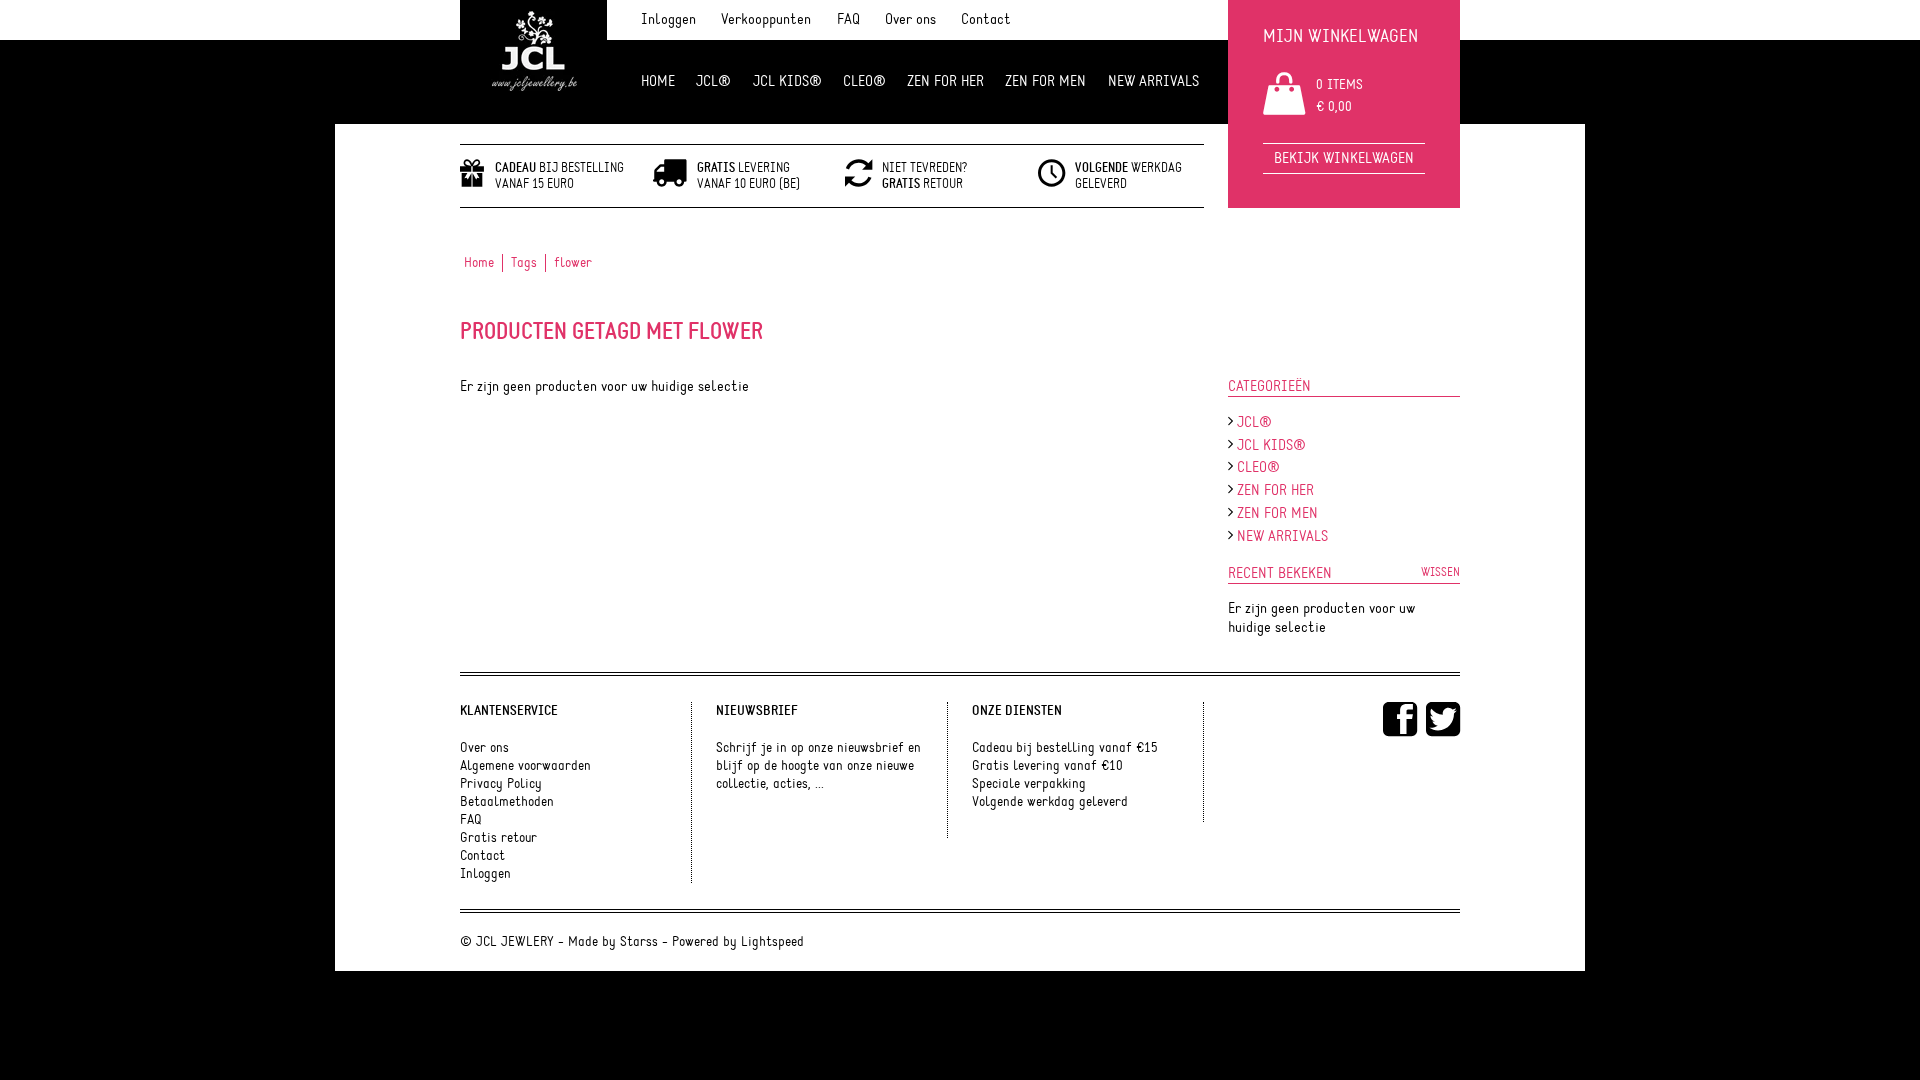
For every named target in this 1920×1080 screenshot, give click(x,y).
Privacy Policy (501, 784)
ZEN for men (1045, 81)
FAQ (848, 19)
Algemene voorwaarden (525, 766)
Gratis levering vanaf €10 (1047, 766)
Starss (639, 942)
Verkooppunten (766, 19)
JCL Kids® (787, 81)
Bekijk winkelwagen (1344, 158)
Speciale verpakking (1029, 784)
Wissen (1440, 572)
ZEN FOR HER (945, 81)
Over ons (910, 19)
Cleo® (864, 81)
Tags (524, 263)
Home (658, 81)
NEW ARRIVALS (1153, 81)
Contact (986, 19)
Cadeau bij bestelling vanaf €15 (1065, 748)
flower (573, 263)
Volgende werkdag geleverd (1050, 802)
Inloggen (668, 19)
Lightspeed (772, 942)
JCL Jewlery (533, 62)
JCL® (713, 81)
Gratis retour (498, 838)
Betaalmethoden (507, 802)
